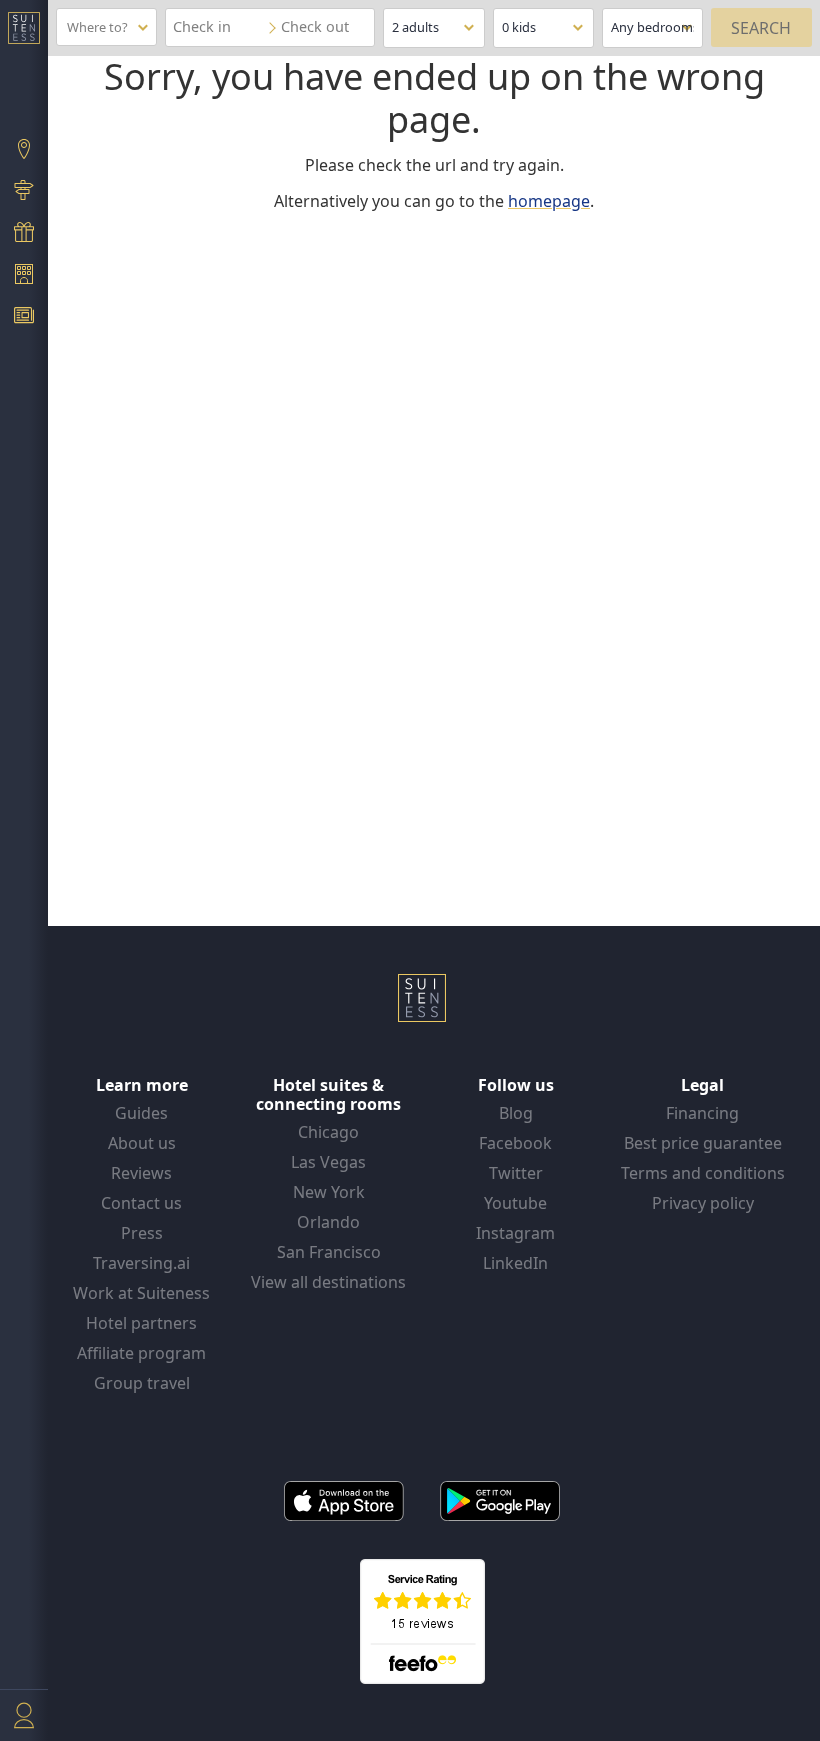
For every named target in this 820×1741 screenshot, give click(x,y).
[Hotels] (24, 276)
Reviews (141, 1173)
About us (142, 1143)
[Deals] (24, 234)
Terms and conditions (703, 1173)
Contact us (141, 1203)
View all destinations (328, 1282)
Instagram (515, 1233)
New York (329, 1192)
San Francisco (329, 1252)
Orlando (328, 1222)
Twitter (516, 1173)
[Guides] (24, 193)
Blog (516, 1113)
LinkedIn (515, 1263)
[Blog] (24, 318)
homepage (549, 201)
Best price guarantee (703, 1143)
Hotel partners (141, 1323)
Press (142, 1233)
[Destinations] (24, 151)
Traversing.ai (141, 1263)
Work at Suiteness (141, 1293)
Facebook (515, 1143)
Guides (141, 1113)
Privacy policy (703, 1203)
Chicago (328, 1132)
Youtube (515, 1203)
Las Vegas (328, 1162)
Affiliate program (141, 1353)
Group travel (142, 1383)
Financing (702, 1113)
